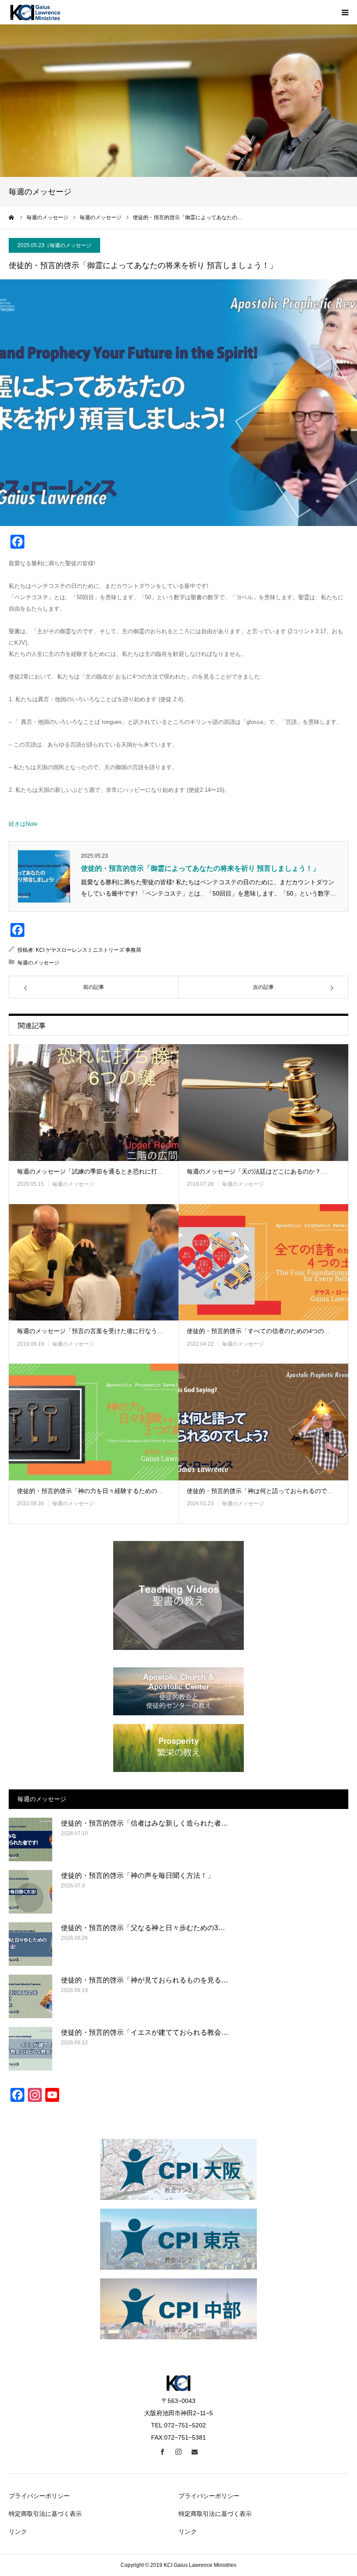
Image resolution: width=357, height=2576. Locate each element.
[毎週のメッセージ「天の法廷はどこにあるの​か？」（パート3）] (263, 1103)
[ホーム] (12, 217)
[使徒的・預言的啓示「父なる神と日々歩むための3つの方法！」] (30, 1944)
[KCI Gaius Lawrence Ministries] (35, 12)
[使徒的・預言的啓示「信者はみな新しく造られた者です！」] (30, 1840)
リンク (18, 2532)
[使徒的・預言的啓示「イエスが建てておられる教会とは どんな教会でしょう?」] (30, 2049)
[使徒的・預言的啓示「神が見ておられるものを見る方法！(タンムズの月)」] (30, 1996)
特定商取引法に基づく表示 (45, 2514)
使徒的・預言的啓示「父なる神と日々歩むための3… (143, 1928)
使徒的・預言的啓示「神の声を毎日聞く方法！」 (138, 1875)
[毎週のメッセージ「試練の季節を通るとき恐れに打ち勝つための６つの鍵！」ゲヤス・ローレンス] (94, 1103)
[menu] (345, 12)
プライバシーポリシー (39, 2496)
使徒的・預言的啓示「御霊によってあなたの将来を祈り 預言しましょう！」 (200, 868)
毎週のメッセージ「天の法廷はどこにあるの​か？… (257, 1172)
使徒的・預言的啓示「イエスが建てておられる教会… (145, 2032)
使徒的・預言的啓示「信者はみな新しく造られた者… (145, 1823)
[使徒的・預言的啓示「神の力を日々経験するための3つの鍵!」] (94, 1422)
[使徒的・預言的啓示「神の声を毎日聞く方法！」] (30, 1892)
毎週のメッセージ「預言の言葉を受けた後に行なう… (90, 1331)
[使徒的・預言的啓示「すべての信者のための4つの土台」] (263, 1263)
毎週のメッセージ (71, 245)
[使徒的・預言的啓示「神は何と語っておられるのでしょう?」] (263, 1422)
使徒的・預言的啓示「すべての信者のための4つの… (258, 1331)
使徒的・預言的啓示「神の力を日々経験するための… (90, 1491)
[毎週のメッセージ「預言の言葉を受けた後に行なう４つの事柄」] (94, 1263)
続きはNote (23, 824)
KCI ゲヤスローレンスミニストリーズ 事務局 (88, 950)
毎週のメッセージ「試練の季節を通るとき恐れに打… (90, 1172)
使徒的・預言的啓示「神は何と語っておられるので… (260, 1491)
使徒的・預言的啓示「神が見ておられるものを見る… (145, 1980)
